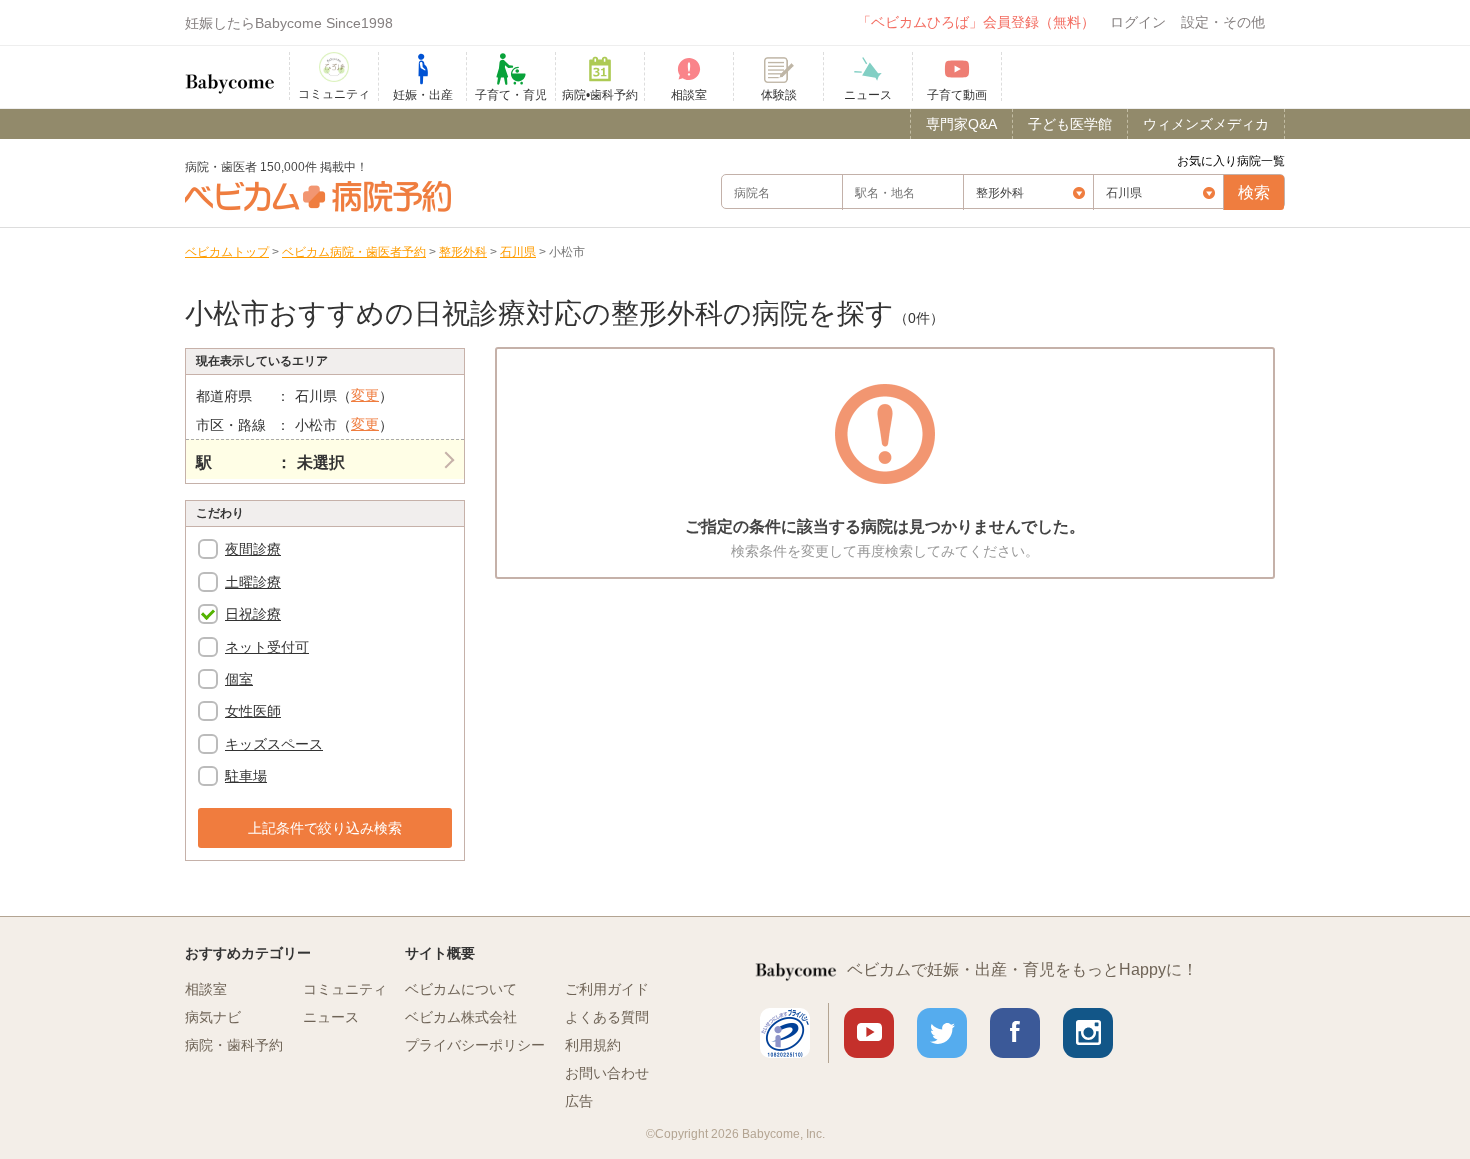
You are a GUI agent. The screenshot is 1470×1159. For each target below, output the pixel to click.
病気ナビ (213, 1017)
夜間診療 (253, 549)
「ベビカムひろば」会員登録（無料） (976, 22)
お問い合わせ (607, 1073)
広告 (579, 1101)
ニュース (331, 1017)
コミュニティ (345, 989)
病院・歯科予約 (234, 1045)
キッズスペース (274, 744)
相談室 (206, 989)
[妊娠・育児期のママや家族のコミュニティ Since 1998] (230, 74)
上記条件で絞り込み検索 (325, 828)
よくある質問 (607, 1017)
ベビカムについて (461, 989)
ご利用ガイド (607, 989)
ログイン (1138, 22)
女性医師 (253, 711)
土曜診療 (253, 582)
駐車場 (246, 776)
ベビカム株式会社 (461, 1017)
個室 (239, 679)
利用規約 (593, 1045)
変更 (365, 395)
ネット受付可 (267, 647)
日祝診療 (253, 614)
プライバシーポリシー (475, 1045)
